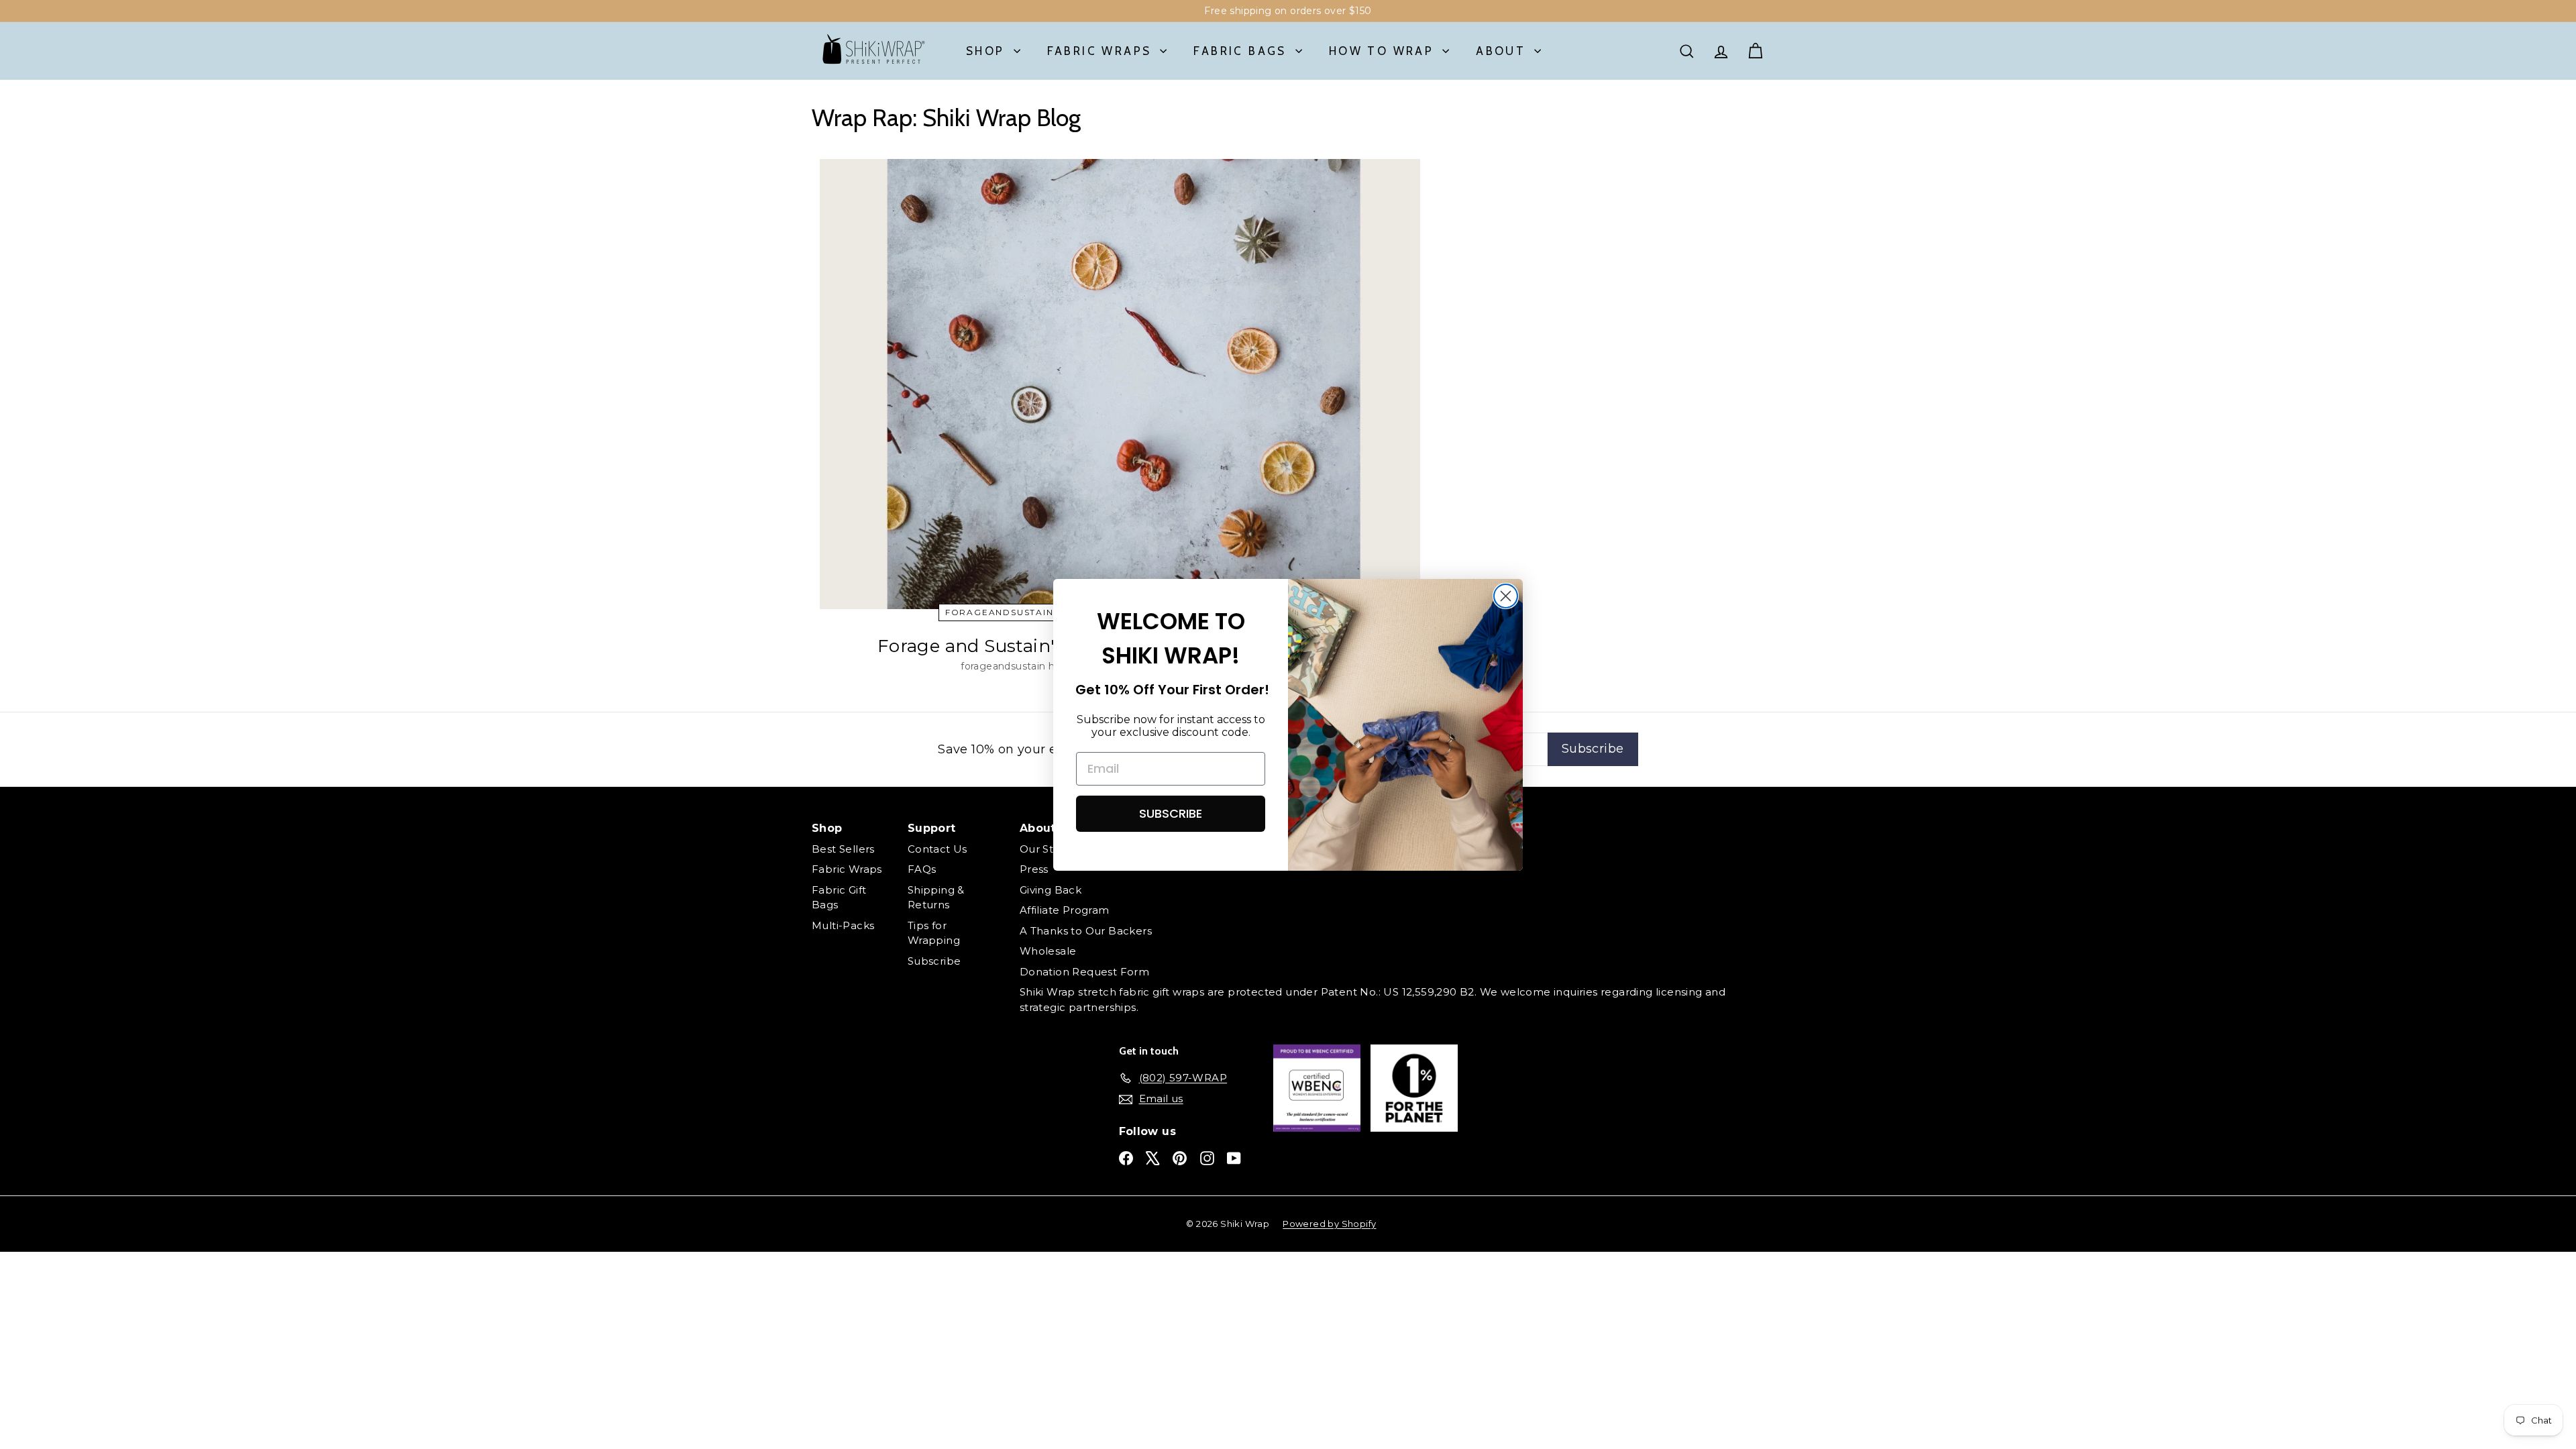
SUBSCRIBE (1171, 813)
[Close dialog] (1506, 596)
